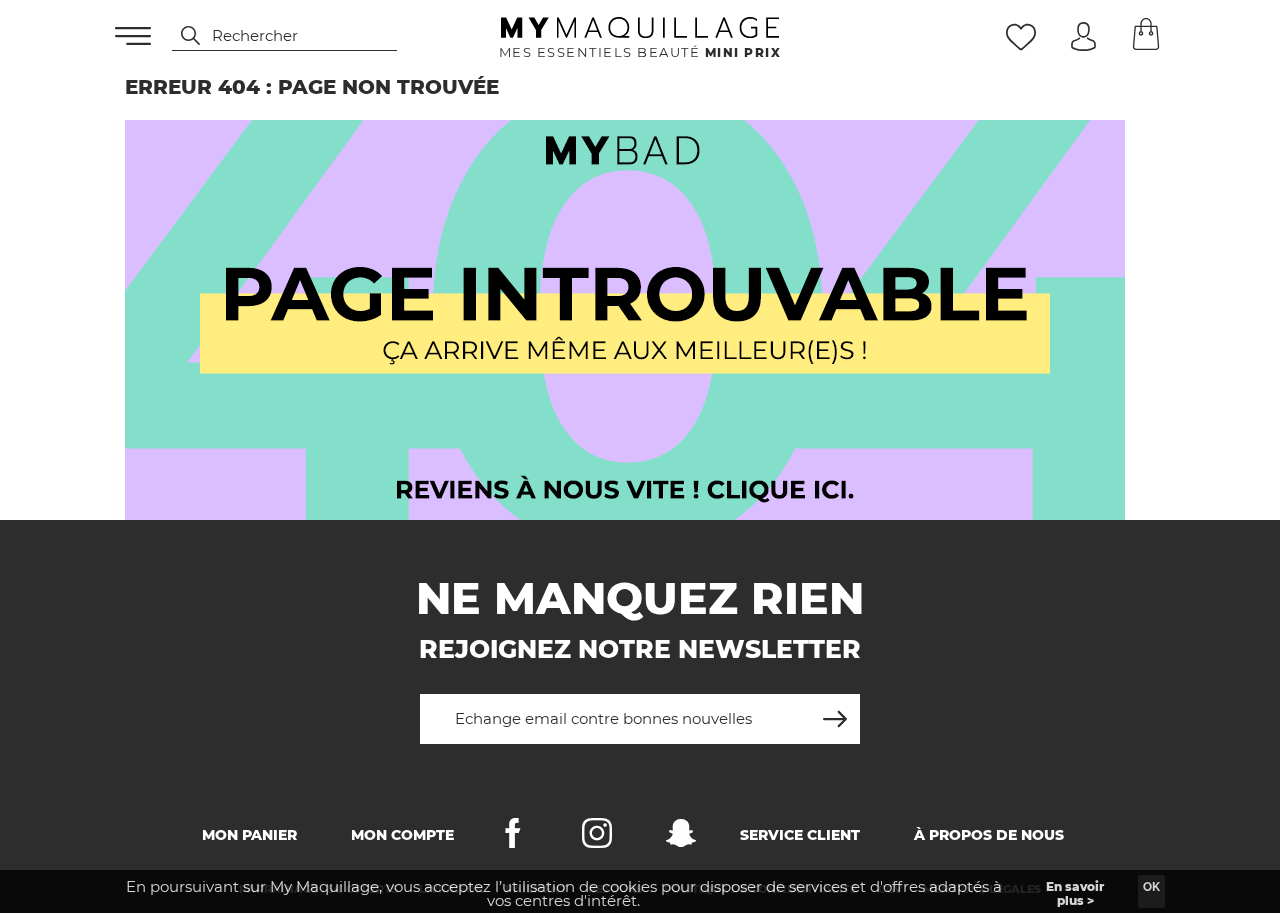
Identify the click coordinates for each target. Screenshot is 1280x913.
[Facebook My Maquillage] (513, 837)
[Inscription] (835, 711)
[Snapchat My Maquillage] (681, 837)
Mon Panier (249, 835)
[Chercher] (181, 36)
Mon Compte (402, 835)
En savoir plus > (1075, 893)
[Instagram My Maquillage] (597, 837)
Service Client (800, 835)
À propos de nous (989, 835)
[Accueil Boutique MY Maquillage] (625, 320)
